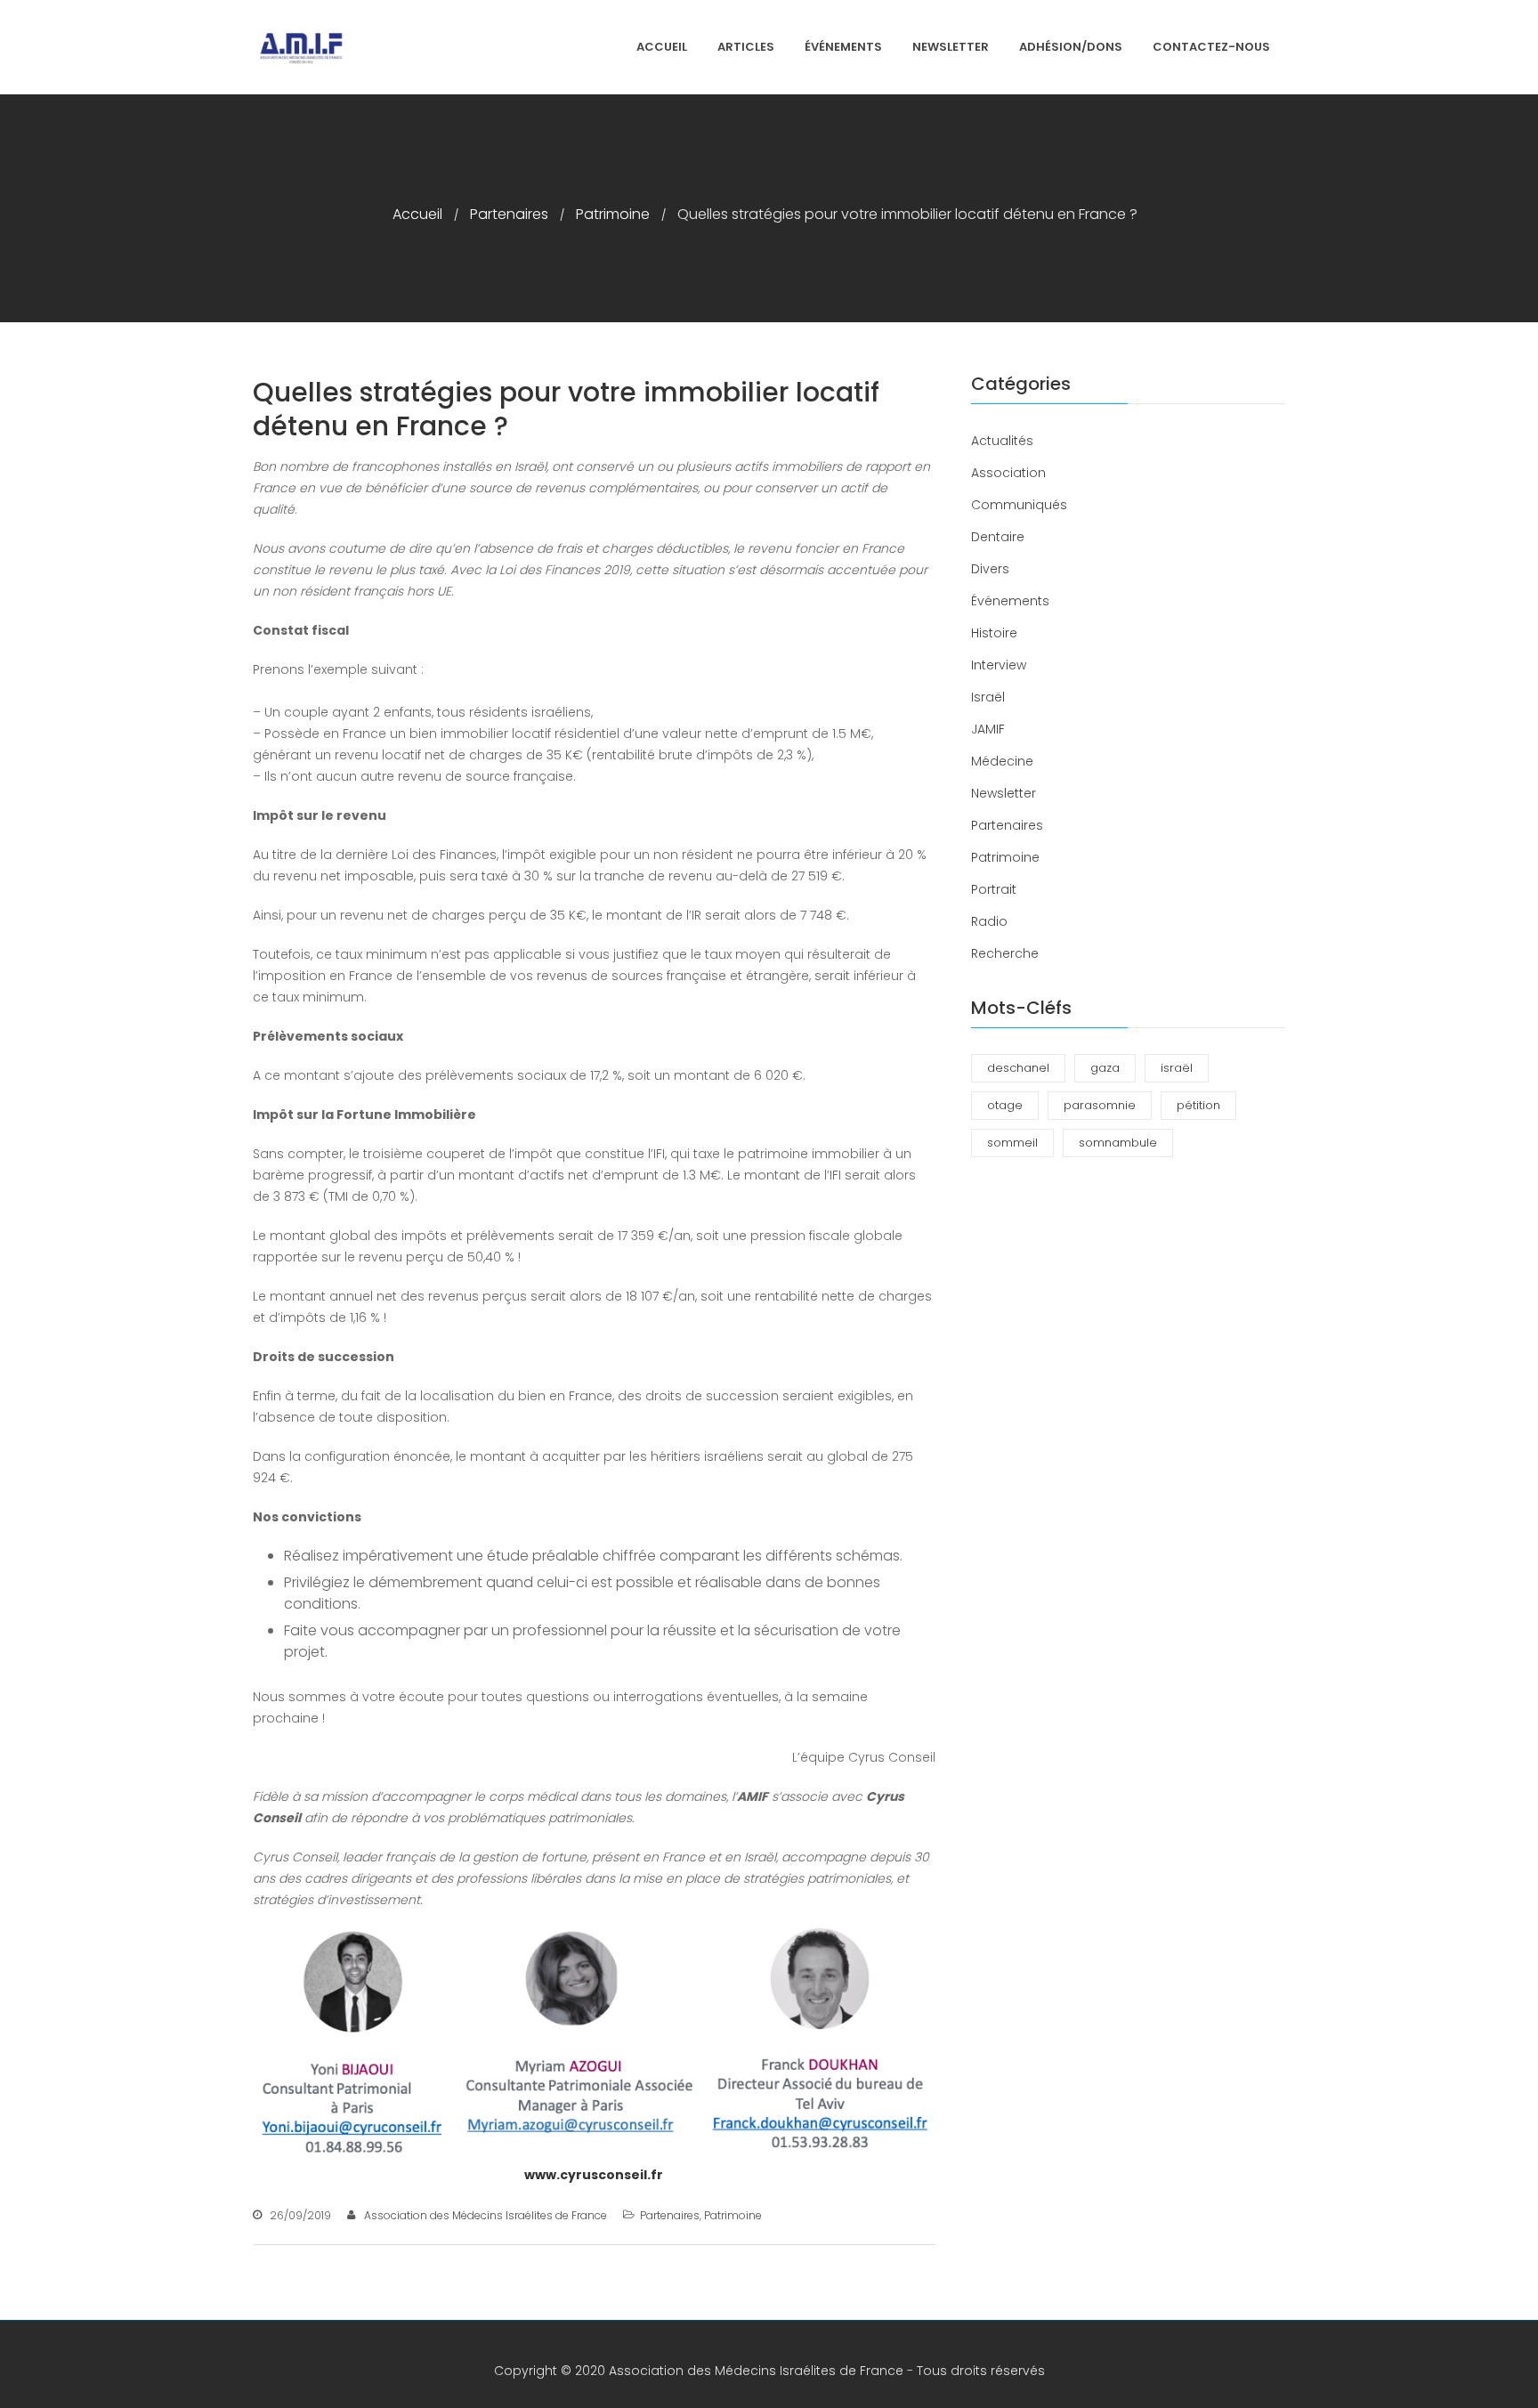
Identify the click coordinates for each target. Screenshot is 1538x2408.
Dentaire (998, 537)
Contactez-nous (1211, 47)
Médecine (1002, 761)
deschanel (1018, 1068)
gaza (1105, 1068)
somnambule (1118, 1143)
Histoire (994, 633)
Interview (999, 665)
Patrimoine (613, 214)
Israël (988, 697)
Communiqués (1019, 505)
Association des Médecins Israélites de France (486, 2215)
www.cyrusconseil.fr (594, 2175)
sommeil (1012, 1143)
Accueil (662, 47)
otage (1005, 1105)
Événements (843, 47)
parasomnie (1100, 1105)
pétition (1198, 1105)
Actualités (1002, 441)
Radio (989, 921)
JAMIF (988, 729)
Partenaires (509, 214)
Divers (990, 569)
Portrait (994, 889)
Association (1008, 473)
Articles (746, 47)
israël (1177, 1068)
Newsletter (951, 47)
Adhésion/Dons (1071, 47)
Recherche (1005, 953)
